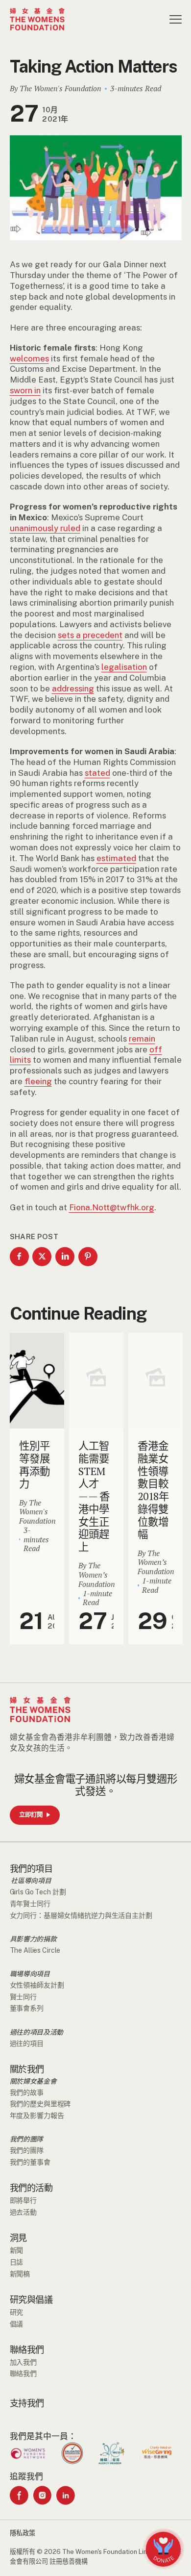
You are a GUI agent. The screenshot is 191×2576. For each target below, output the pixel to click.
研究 (17, 2312)
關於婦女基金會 (33, 2082)
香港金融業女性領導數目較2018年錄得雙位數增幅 (153, 1490)
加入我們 (24, 2362)
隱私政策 (23, 2533)
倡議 (17, 2324)
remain (142, 1039)
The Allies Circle (35, 1950)
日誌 (17, 2262)
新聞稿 (20, 2274)
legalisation (124, 667)
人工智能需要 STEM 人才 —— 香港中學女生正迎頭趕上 (94, 1496)
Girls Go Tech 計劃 (38, 1892)
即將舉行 (24, 2200)
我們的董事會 (30, 2162)
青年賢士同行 (30, 1904)
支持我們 (27, 2403)
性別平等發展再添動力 (34, 1465)
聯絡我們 (27, 2350)
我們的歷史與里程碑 (40, 2104)
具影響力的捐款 (33, 1939)
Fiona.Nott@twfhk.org (112, 1207)
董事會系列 (27, 2008)
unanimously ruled (45, 528)
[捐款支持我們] (163, 2549)
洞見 (18, 2238)
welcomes (29, 358)
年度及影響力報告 (37, 2116)
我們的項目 (31, 1869)
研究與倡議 (31, 2300)
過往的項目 (27, 2043)
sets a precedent (90, 635)
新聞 (17, 2250)
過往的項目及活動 (37, 2033)
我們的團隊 (27, 2140)
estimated (116, 858)
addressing (73, 689)
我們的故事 (27, 2092)
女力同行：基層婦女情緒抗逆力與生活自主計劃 (81, 1915)
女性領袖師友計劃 (37, 1985)
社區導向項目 (31, 1881)
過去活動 (24, 2212)
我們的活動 (31, 2188)
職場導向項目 (30, 1974)
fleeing (38, 1081)
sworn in (25, 390)
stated (97, 773)
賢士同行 (24, 1997)
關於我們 (27, 2069)
